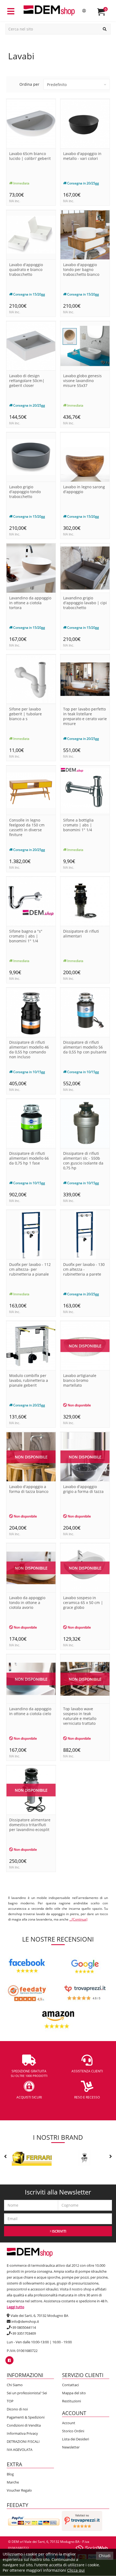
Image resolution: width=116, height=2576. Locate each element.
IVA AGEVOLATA (20, 2450)
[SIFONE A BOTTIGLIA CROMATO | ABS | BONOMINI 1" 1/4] (85, 790)
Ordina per (29, 84)
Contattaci (70, 2385)
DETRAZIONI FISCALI (23, 2441)
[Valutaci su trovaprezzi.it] (82, 2520)
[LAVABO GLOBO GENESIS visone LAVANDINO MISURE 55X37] (85, 346)
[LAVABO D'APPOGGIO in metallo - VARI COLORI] (85, 123)
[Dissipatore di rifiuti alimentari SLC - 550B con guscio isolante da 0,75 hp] (85, 1123)
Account (69, 2423)
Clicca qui (76, 2570)
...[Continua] (78, 1919)
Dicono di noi (17, 2409)
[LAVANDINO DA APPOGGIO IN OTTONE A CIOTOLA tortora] (31, 568)
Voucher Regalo (19, 2490)
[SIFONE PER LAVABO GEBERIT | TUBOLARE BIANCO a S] (31, 679)
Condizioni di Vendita (24, 2425)
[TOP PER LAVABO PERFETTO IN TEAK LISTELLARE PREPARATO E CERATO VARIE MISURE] (85, 679)
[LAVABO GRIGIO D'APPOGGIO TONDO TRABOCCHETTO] (31, 457)
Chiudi (105, 2556)
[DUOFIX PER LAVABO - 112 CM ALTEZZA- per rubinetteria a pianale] (31, 1234)
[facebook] (9, 2360)
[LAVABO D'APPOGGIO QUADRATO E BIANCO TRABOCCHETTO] (31, 234)
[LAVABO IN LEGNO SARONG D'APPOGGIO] (85, 457)
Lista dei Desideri (76, 2439)
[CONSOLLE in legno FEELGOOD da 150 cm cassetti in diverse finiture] (31, 790)
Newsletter (71, 2447)
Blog (10, 2474)
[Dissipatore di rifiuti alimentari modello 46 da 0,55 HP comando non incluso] (31, 1012)
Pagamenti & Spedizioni (26, 2417)
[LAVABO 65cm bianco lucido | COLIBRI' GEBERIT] (31, 123)
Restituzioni (71, 2401)
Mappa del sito (74, 2393)
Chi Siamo (15, 2385)
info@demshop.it (25, 2321)
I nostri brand (58, 2137)
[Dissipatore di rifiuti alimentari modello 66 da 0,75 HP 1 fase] (31, 1123)
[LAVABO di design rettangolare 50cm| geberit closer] (31, 346)
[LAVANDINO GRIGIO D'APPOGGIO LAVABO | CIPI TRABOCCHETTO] (85, 568)
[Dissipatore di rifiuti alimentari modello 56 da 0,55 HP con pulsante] (85, 1012)
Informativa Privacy (22, 2433)
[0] (105, 14)
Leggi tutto (16, 2307)
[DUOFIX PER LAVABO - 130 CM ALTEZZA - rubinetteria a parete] (85, 1234)
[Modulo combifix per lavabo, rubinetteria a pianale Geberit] (31, 1345)
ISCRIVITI (59, 2231)
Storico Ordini (73, 2431)
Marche (13, 2482)
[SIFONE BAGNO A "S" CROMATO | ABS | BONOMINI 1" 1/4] (31, 901)
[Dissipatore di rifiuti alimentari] (85, 901)
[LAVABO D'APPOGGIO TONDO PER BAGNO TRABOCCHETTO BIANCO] (85, 234)
